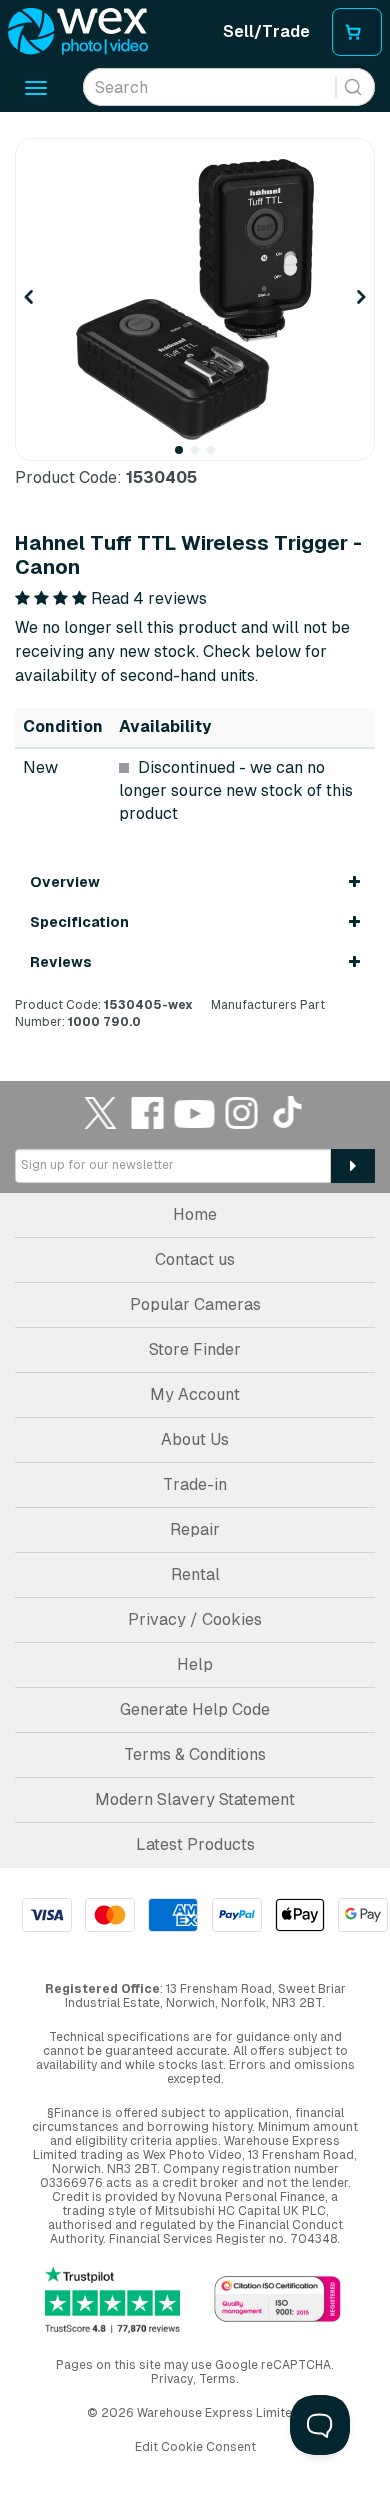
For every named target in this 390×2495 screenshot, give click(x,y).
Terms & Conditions (195, 1754)
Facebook (148, 1112)
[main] (195, 584)
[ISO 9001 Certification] (277, 2300)
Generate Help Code (195, 1709)
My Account (195, 1394)
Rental (195, 1574)
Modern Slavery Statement (195, 1799)
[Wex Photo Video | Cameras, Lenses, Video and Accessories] (78, 32)
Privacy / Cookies (195, 1619)
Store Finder (195, 1349)
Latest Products (195, 1844)
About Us (195, 1439)
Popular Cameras (195, 1304)
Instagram (242, 1112)
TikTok (289, 1112)
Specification (79, 922)
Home (195, 1214)
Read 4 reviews (149, 598)
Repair (195, 1529)
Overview (65, 882)
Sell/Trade (266, 31)
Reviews (61, 962)
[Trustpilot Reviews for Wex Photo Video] (112, 2300)
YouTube (195, 1112)
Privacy (172, 2379)
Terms (217, 2379)
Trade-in (195, 1484)
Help (195, 1664)
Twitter (101, 1112)
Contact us (195, 1259)
